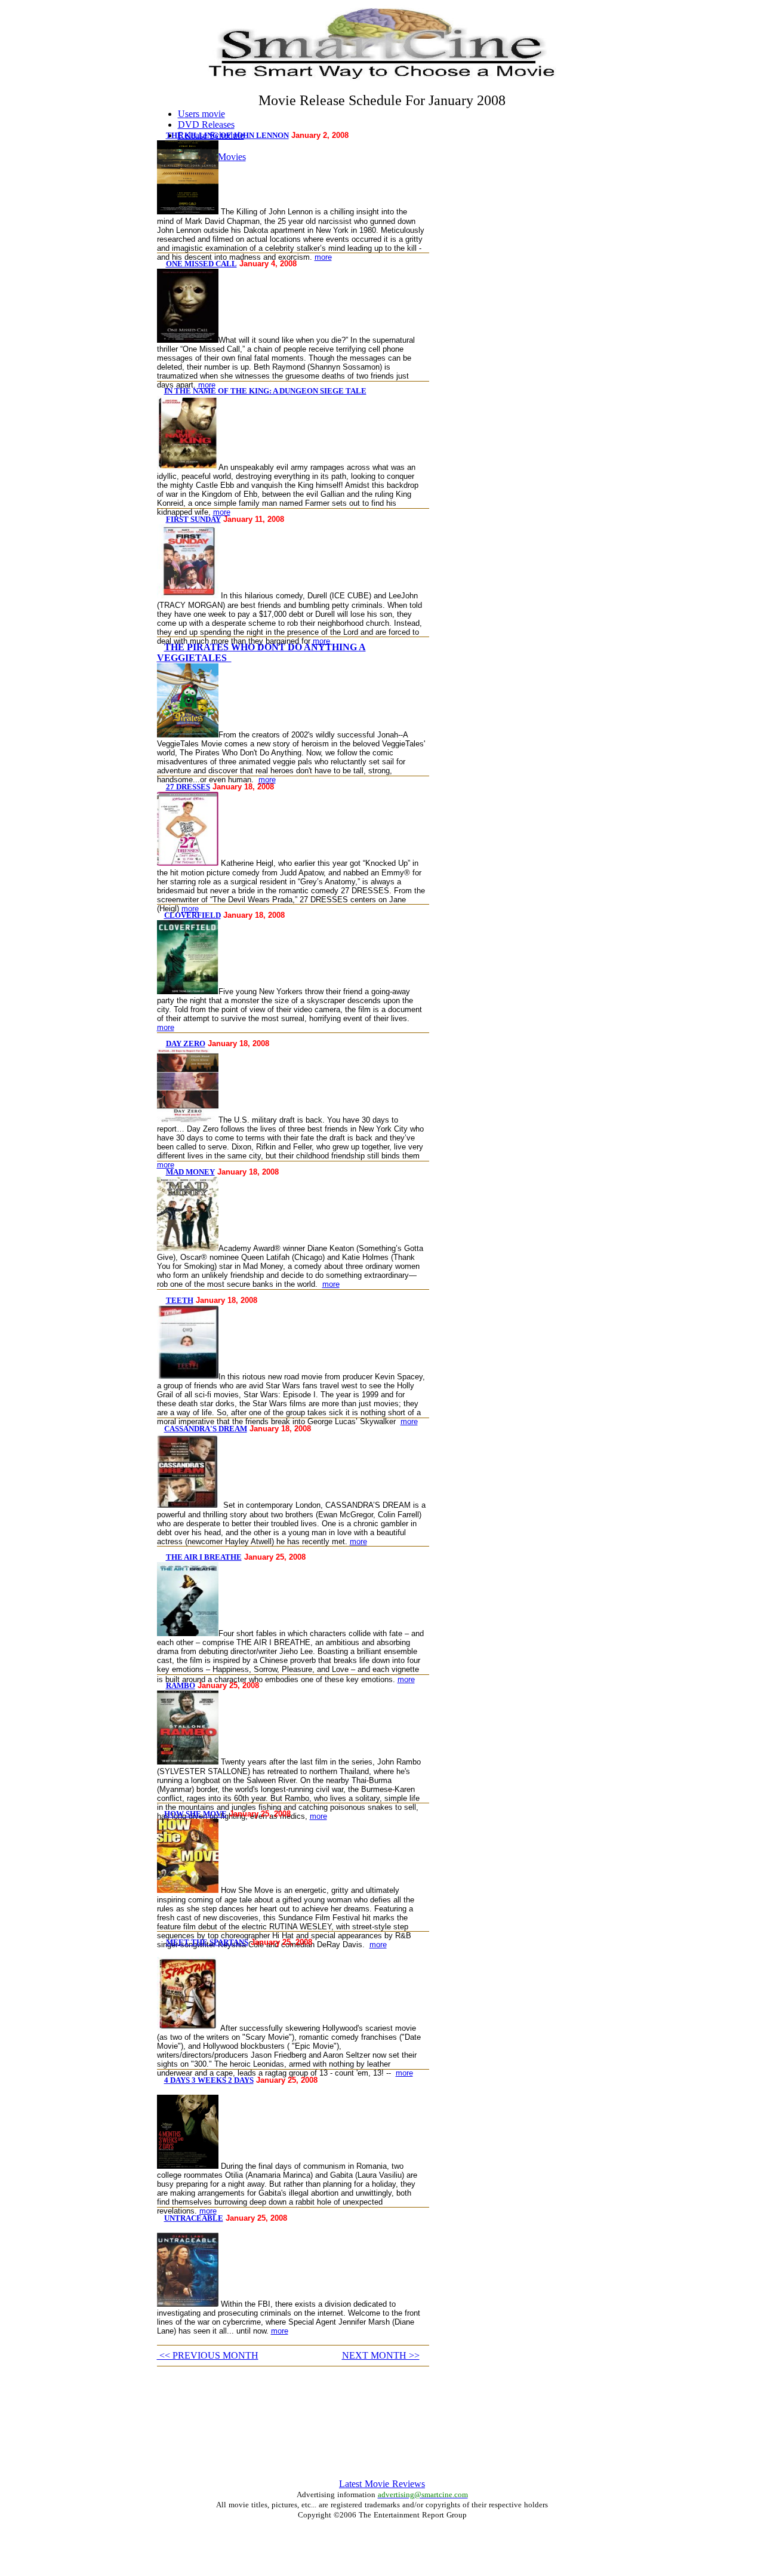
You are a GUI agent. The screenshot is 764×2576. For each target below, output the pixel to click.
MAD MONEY (190, 1172)
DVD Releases (206, 125)
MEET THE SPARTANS (207, 1942)
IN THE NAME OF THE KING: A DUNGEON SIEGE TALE (265, 391)
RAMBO (181, 1685)
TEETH (180, 1300)
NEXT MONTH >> (381, 2355)
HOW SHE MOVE (195, 1814)
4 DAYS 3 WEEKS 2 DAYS (209, 2080)
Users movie (201, 114)
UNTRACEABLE (194, 2218)
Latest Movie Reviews (382, 2484)
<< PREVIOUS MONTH (208, 2355)
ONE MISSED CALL (201, 264)
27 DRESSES (188, 787)
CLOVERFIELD (192, 915)
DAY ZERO (186, 1043)
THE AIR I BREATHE (204, 1557)
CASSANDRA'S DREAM (206, 1429)
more (323, 257)
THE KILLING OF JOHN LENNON (227, 135)
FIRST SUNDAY (193, 519)
